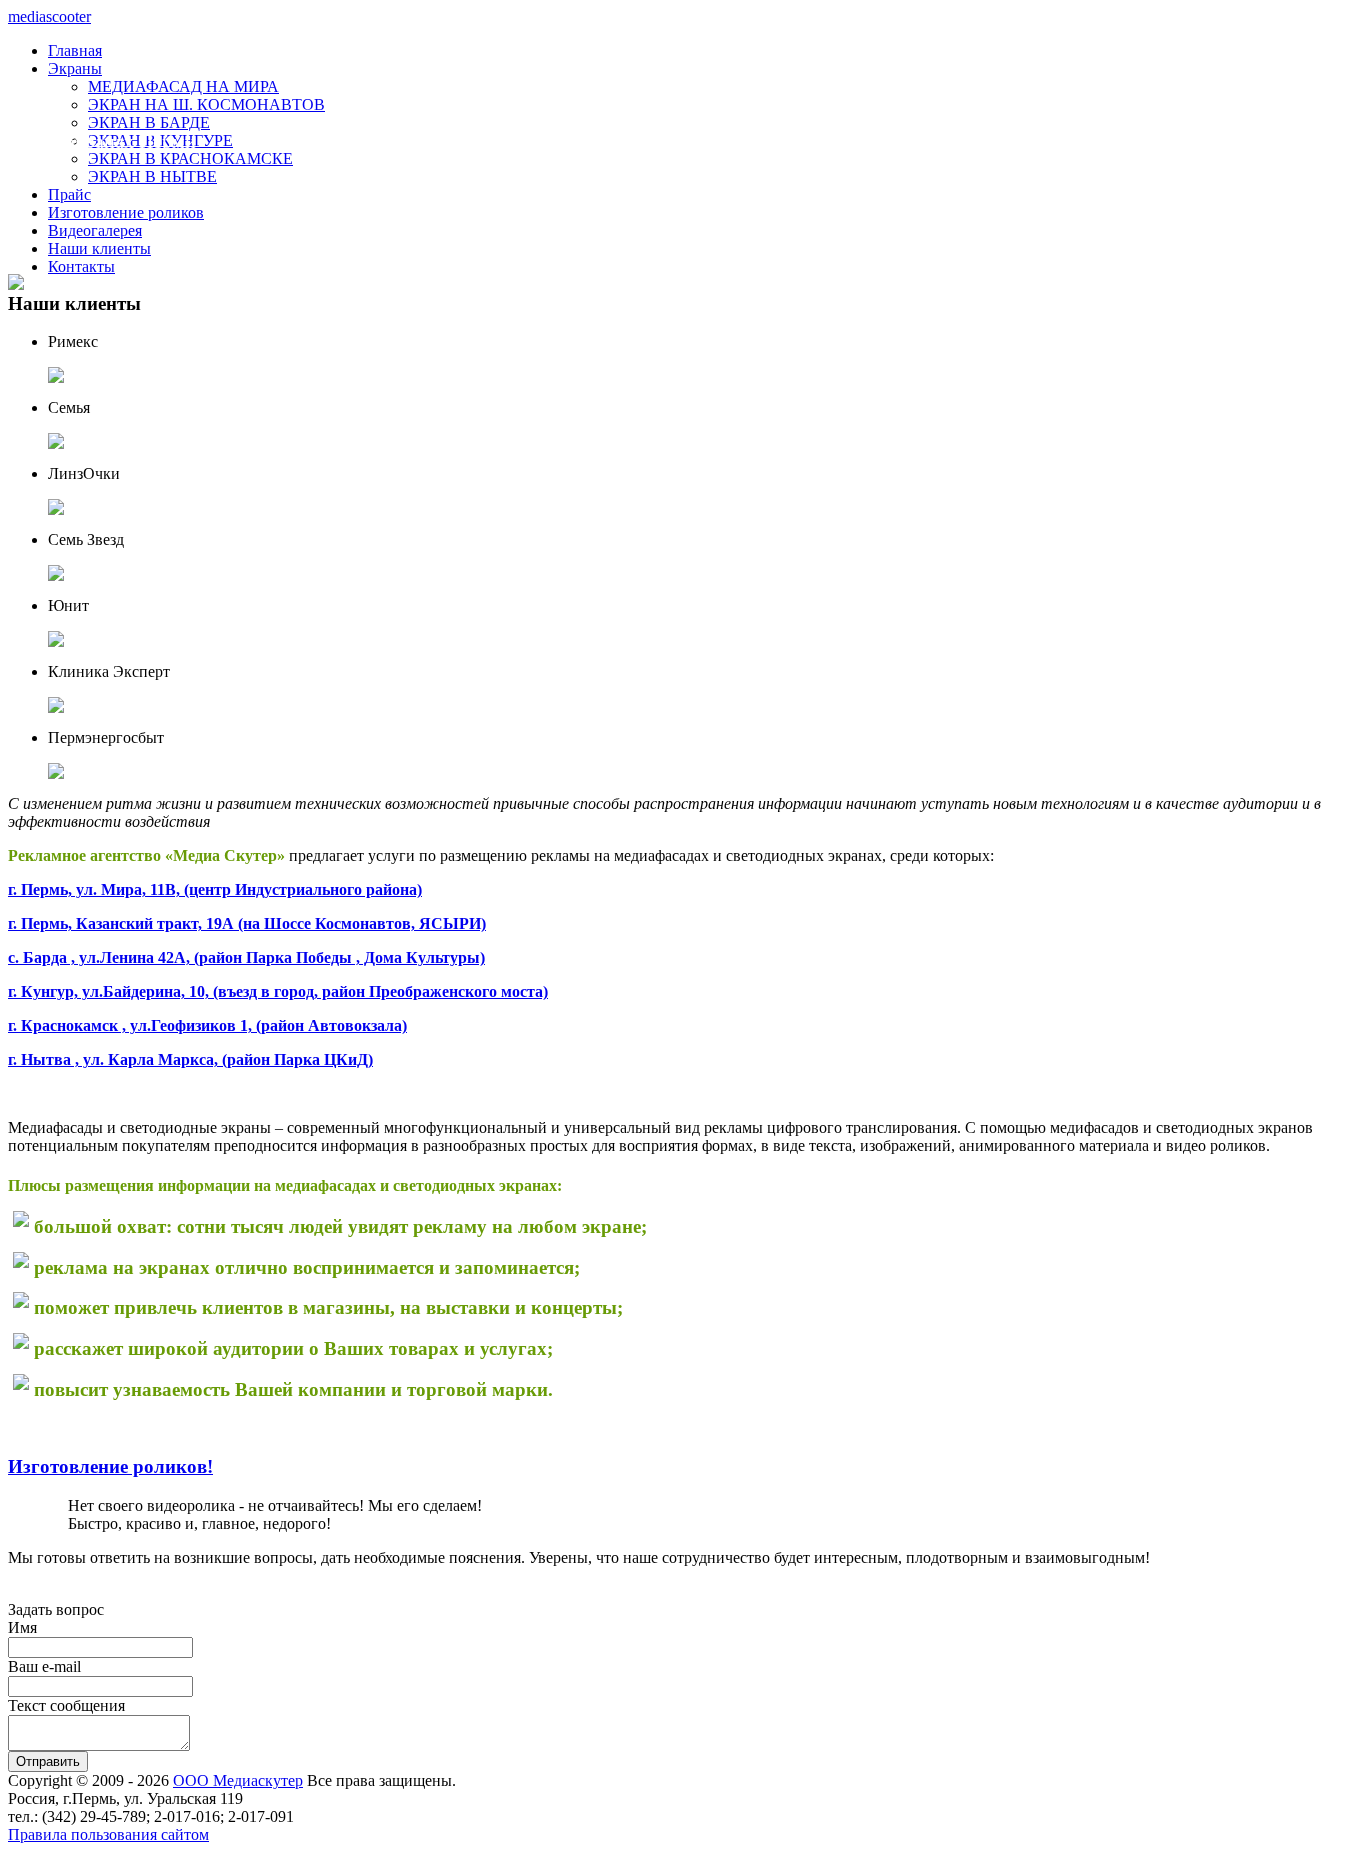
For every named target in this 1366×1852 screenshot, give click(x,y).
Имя (22, 1627)
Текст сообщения (66, 1705)
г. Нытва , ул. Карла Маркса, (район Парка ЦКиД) (190, 1059)
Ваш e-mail (44, 1666)
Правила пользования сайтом (108, 1834)
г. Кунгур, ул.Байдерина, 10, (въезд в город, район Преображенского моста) (278, 991)
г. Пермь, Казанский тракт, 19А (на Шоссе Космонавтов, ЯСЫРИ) (247, 923)
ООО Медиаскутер (238, 1780)
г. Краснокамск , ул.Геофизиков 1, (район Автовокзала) (207, 1025)
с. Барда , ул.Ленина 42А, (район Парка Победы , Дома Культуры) (246, 957)
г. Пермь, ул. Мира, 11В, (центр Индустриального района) (215, 889)
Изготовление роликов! (110, 1466)
